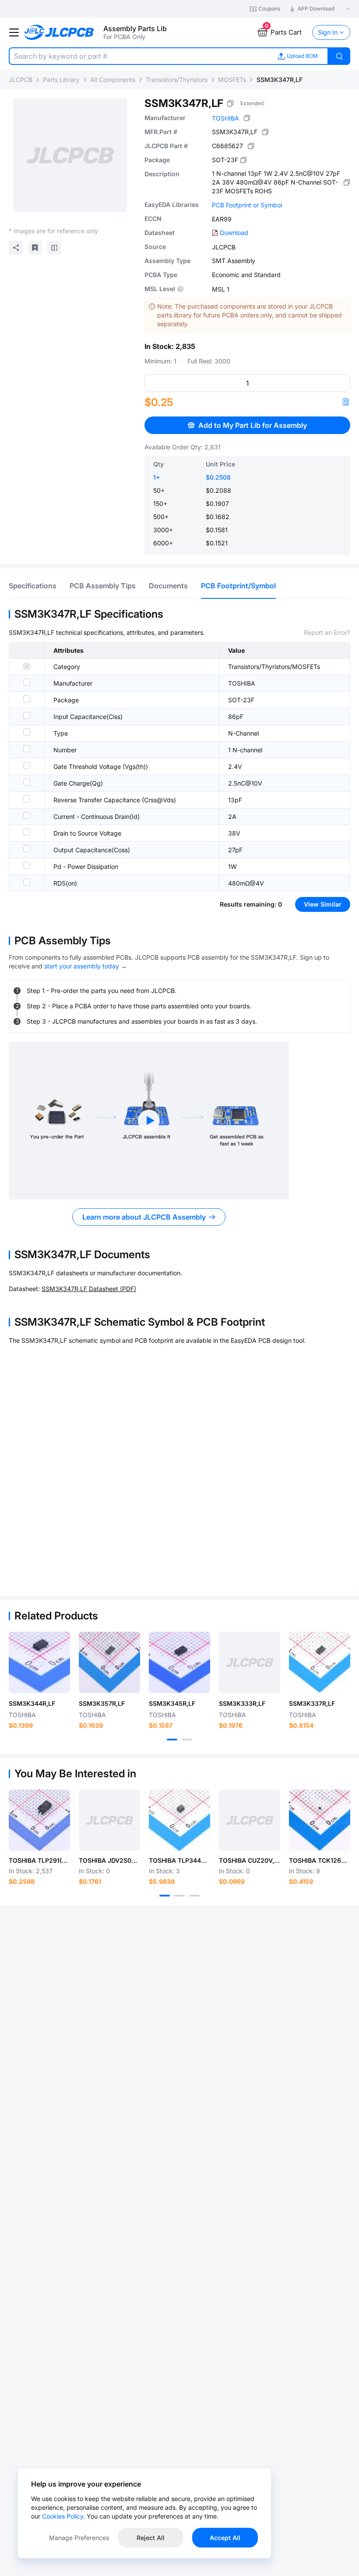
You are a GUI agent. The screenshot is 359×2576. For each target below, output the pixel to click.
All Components (113, 80)
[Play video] (149, 1121)
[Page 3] (194, 1896)
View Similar (323, 904)
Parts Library (61, 80)
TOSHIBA (225, 118)
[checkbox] (27, 666)
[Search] (339, 56)
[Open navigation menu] (14, 32)
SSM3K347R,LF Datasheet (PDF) (89, 1289)
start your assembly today (82, 966)
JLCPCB (21, 80)
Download (234, 233)
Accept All (225, 2538)
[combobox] (138, 56)
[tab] (33, 586)
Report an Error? (327, 632)
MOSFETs (232, 80)
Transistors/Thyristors (177, 80)
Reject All (151, 2538)
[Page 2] (187, 1740)
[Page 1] (172, 1740)
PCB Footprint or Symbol (247, 205)
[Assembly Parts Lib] (59, 33)
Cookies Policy (63, 2516)
